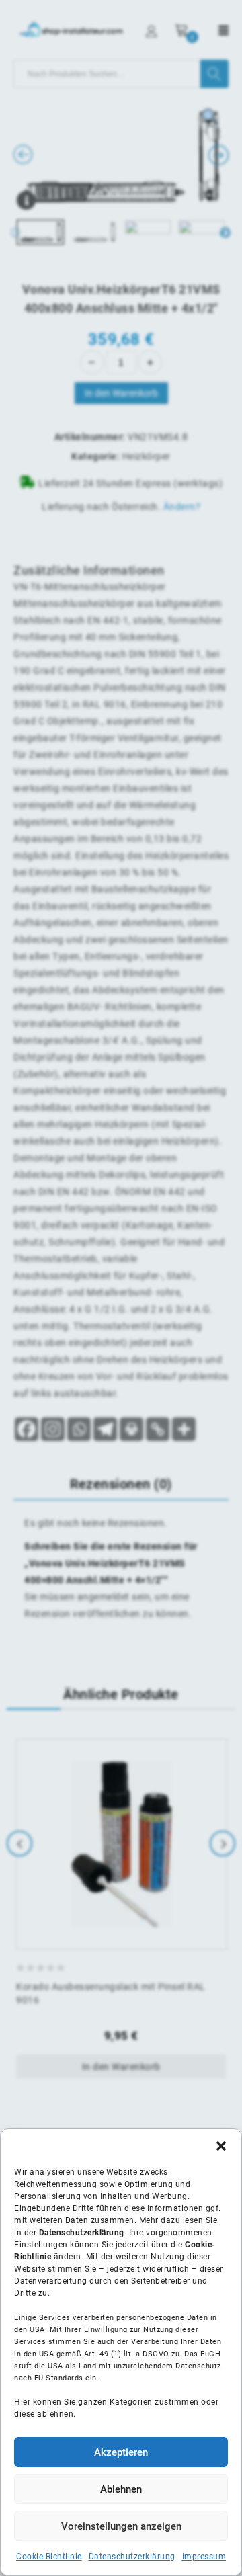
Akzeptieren (121, 2452)
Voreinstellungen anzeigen (121, 2526)
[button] (221, 2146)
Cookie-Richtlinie (49, 2557)
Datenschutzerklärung (132, 2557)
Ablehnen (121, 2489)
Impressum (204, 2557)
